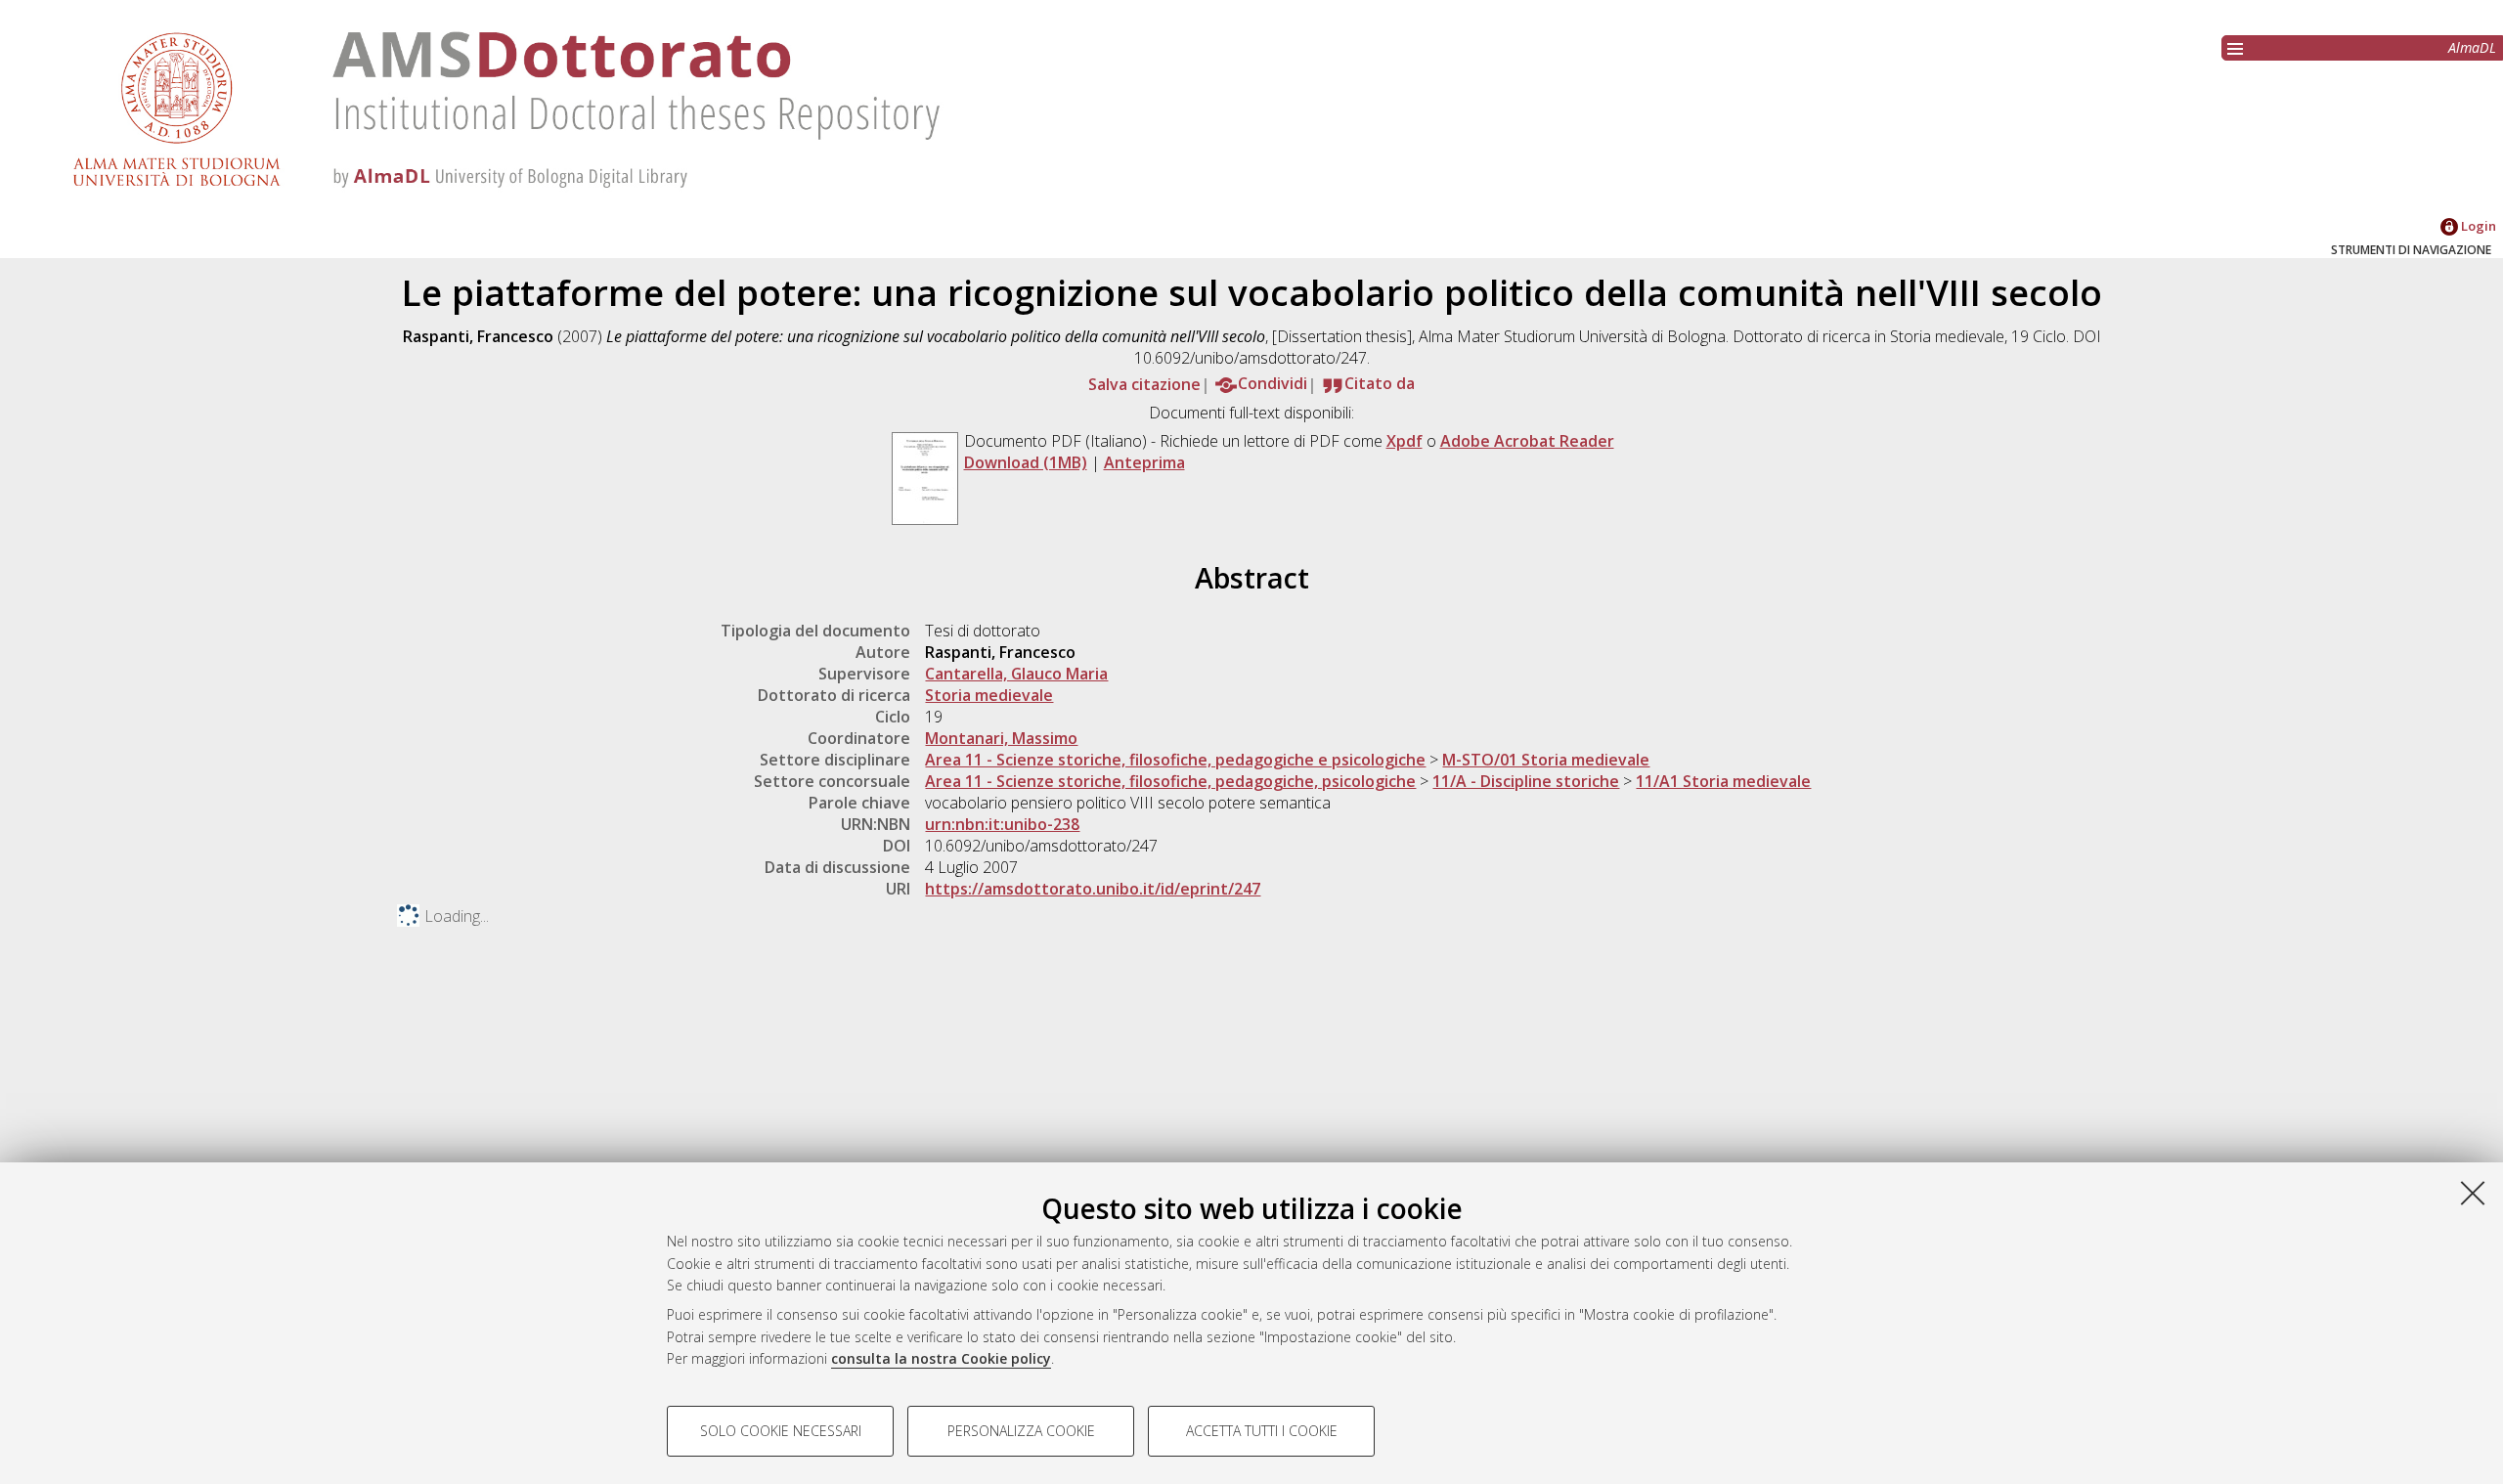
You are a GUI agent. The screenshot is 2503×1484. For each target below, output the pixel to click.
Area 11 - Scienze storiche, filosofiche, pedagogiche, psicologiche (1170, 781)
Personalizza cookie (1021, 1431)
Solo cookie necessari (781, 1431)
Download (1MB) (1026, 462)
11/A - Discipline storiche (1526, 781)
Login (2477, 226)
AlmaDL (2472, 47)
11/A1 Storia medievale (1723, 781)
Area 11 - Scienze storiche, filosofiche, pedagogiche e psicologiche (1175, 760)
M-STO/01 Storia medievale (1546, 760)
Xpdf (1405, 441)
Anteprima (1144, 462)
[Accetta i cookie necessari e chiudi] (2473, 1193)
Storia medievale (989, 695)
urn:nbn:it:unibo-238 (1002, 824)
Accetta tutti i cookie (1262, 1431)
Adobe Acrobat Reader (1527, 441)
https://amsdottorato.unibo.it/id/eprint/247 (1093, 889)
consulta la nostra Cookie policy (941, 1358)
